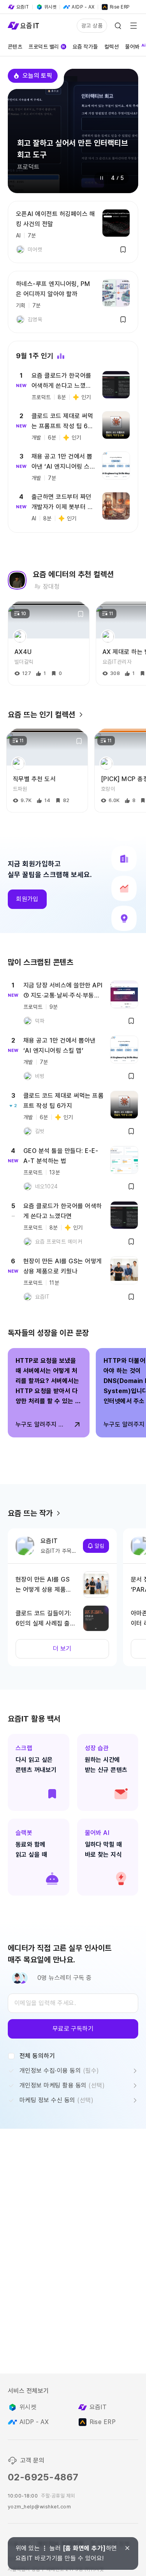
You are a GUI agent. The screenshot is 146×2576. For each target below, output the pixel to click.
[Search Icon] (118, 26)
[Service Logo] (23, 26)
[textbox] (73, 2003)
